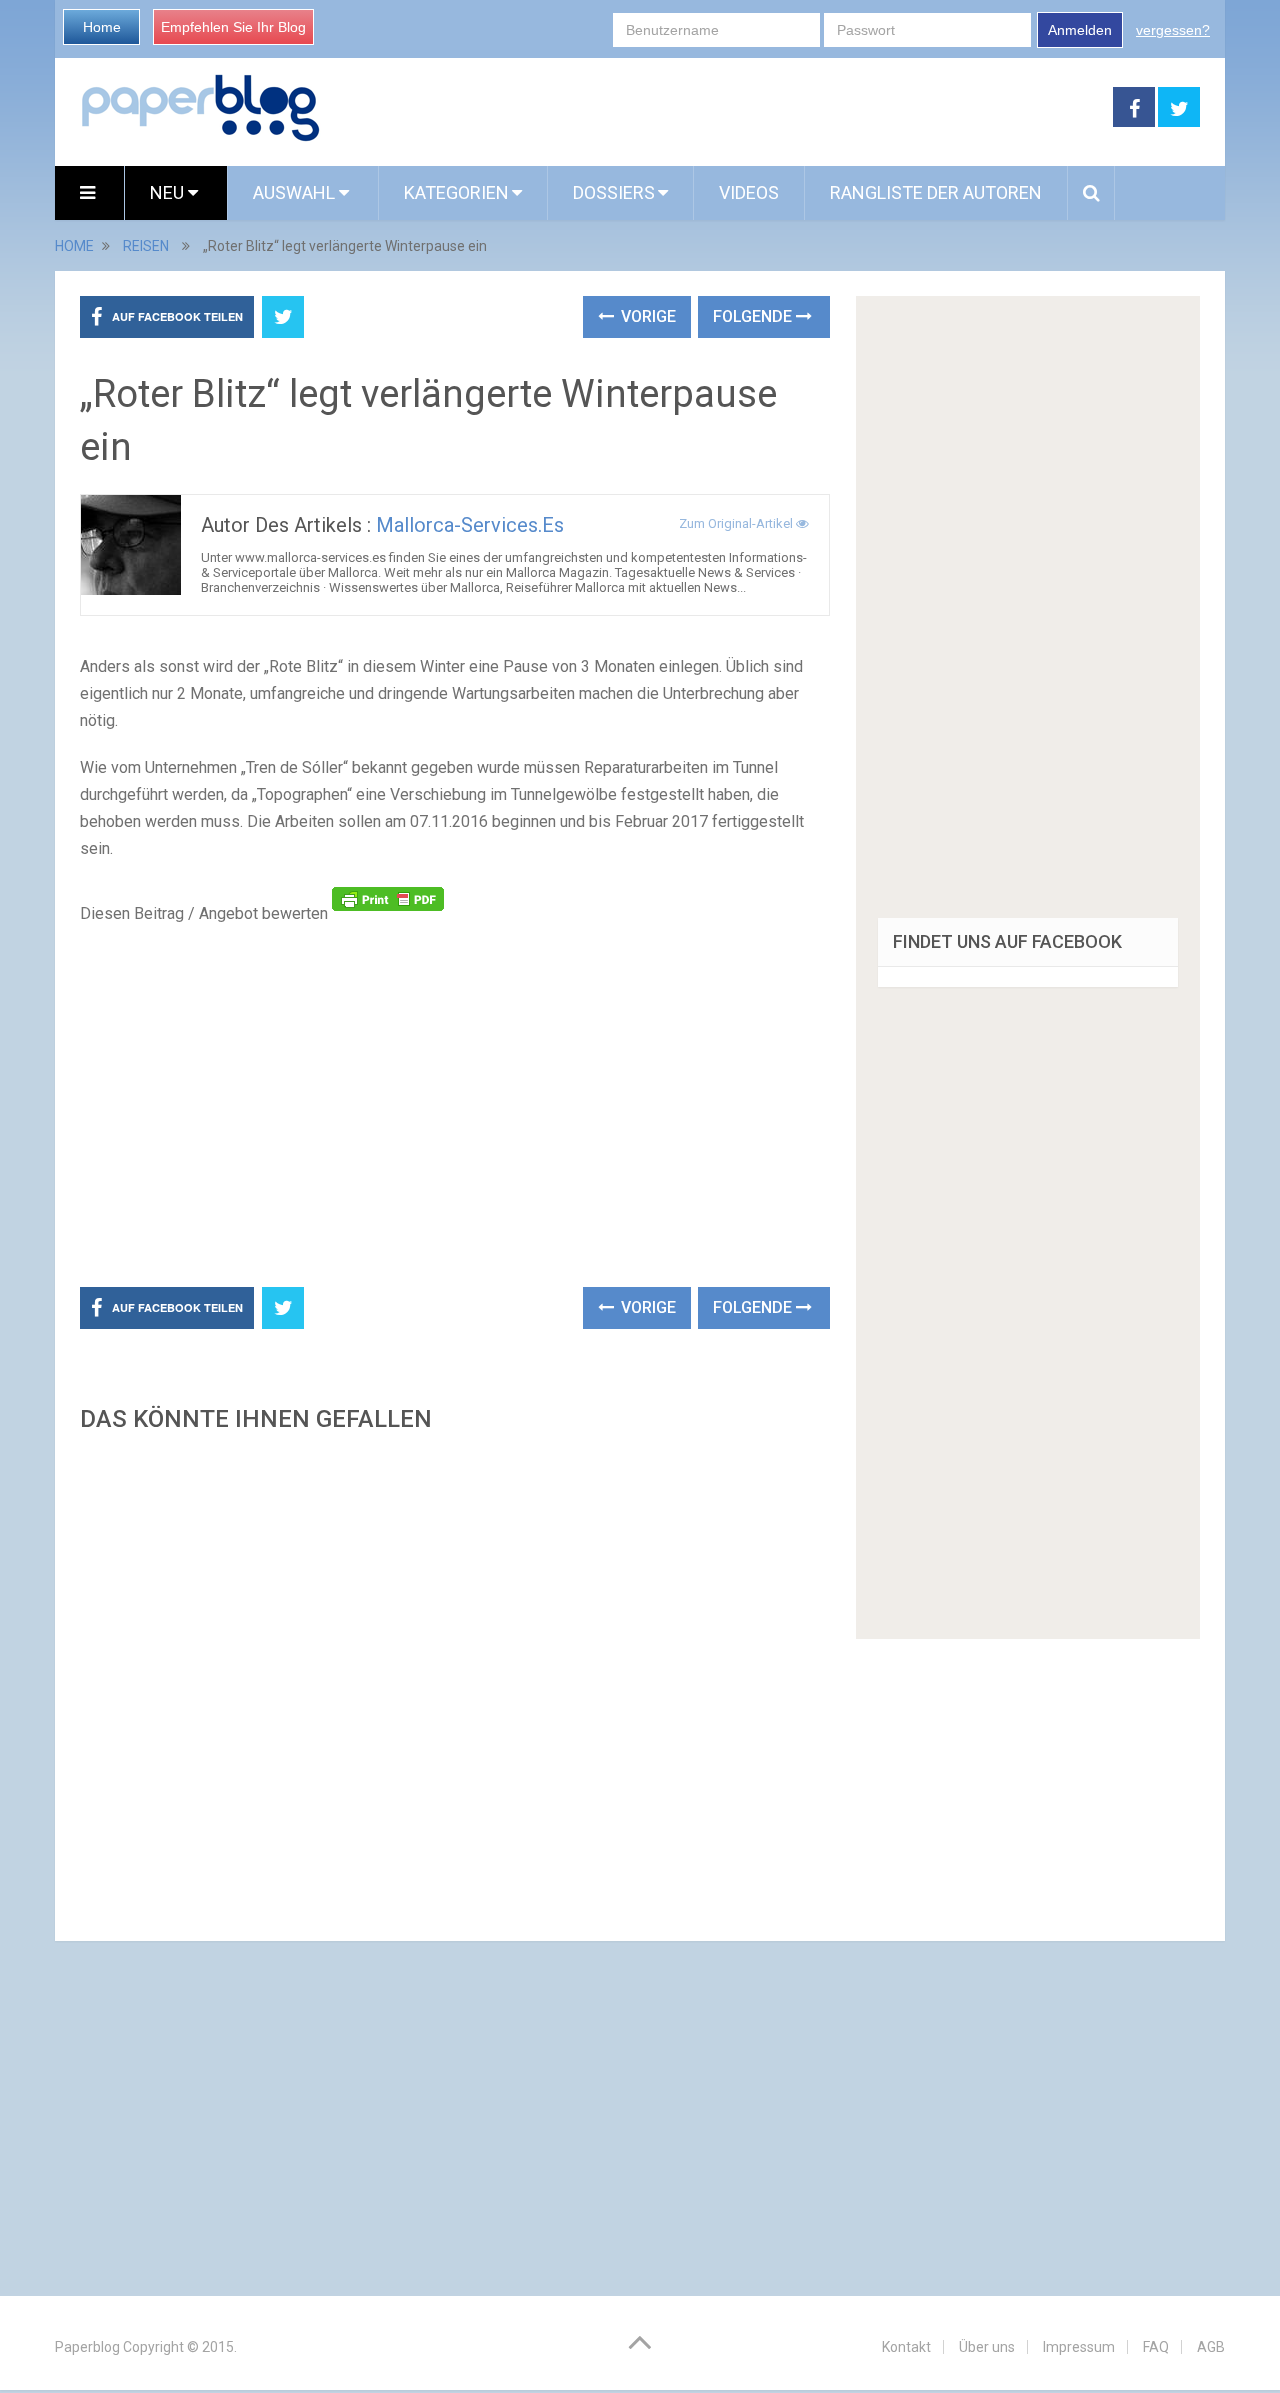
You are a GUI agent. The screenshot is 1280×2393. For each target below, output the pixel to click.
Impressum (1079, 2347)
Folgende (754, 316)
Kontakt (906, 2347)
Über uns (987, 2347)
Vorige (646, 316)
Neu (169, 192)
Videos (749, 192)
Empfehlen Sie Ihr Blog (233, 27)
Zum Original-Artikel (737, 523)
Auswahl (296, 192)
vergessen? (1173, 30)
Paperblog (87, 2347)
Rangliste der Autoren (936, 192)
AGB (1211, 2347)
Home (102, 27)
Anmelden (1080, 30)
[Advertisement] (717, 108)
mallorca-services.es (470, 525)
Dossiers (614, 192)
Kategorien (456, 192)
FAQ (1156, 2347)
